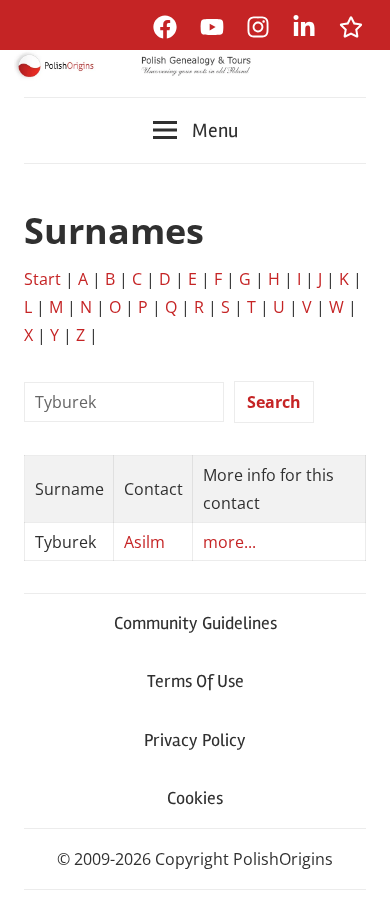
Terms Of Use (195, 681)
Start (42, 279)
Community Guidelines (195, 623)
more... (229, 542)
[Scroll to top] (355, 879)
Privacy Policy (195, 740)
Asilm (144, 542)
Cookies (195, 798)
